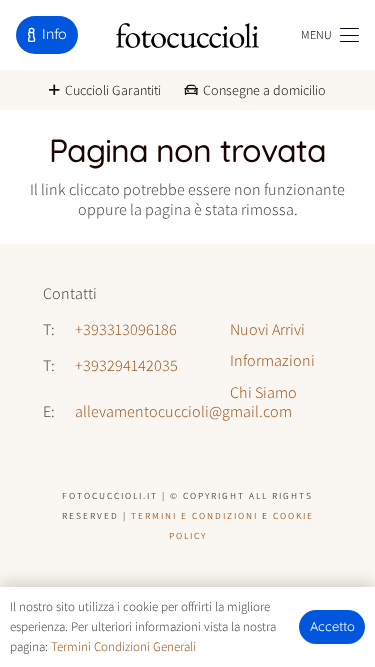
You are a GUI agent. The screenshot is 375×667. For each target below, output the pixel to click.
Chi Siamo (263, 392)
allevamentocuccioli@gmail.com (183, 411)
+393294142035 (126, 365)
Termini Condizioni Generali (123, 646)
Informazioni (272, 360)
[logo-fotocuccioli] (187, 35)
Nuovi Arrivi (267, 329)
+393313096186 (126, 329)
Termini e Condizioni (194, 515)
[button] (330, 35)
